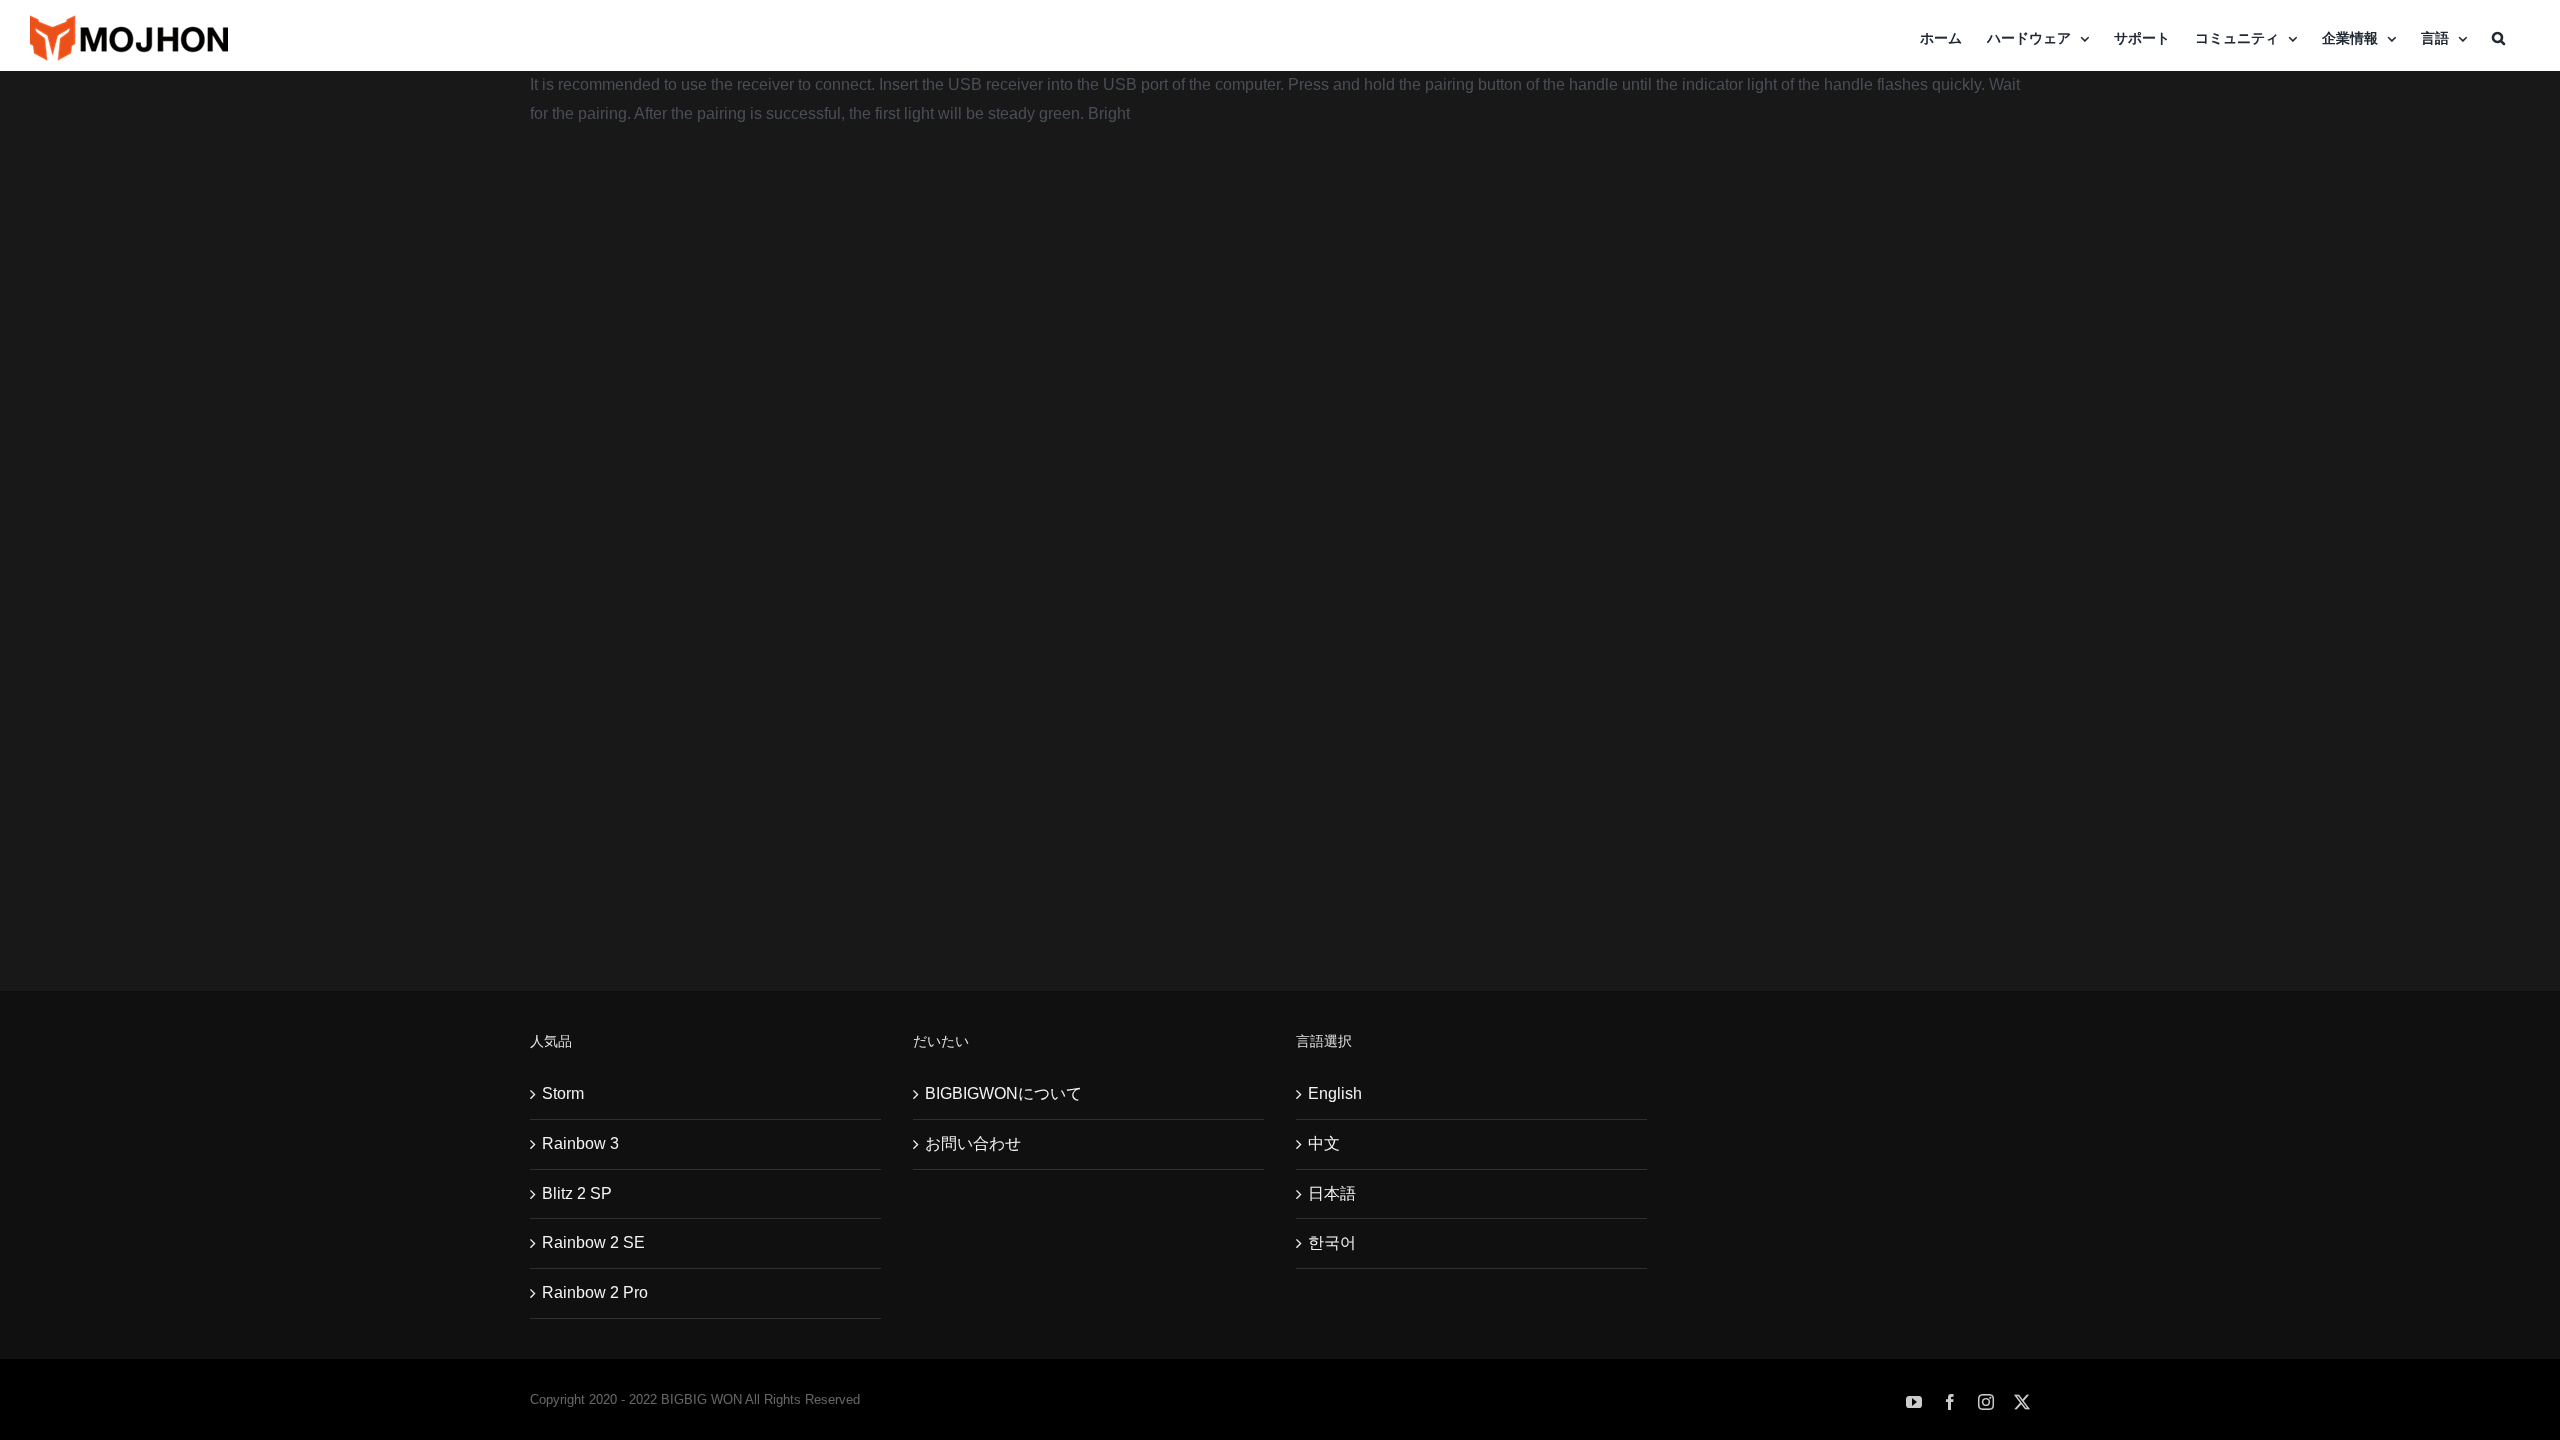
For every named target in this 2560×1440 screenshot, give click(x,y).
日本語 (1332, 1193)
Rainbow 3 (580, 1143)
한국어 (1332, 1242)
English (1335, 1093)
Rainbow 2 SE (593, 1242)
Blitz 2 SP (577, 1193)
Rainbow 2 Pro (595, 1292)
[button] (2498, 38)
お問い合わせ (973, 1143)
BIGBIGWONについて (1003, 1093)
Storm (563, 1093)
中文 (1324, 1143)
